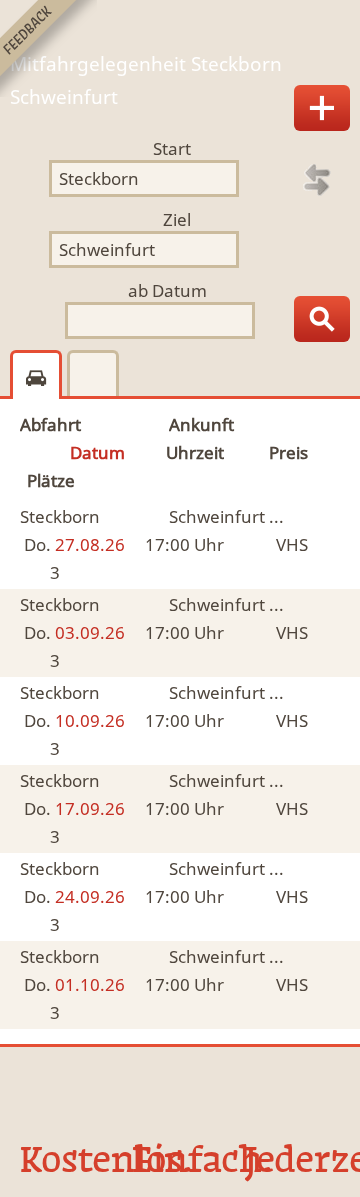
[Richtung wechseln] (317, 180)
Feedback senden (48, 48)
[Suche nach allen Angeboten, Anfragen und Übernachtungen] (322, 319)
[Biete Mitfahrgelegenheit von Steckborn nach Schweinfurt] (322, 108)
